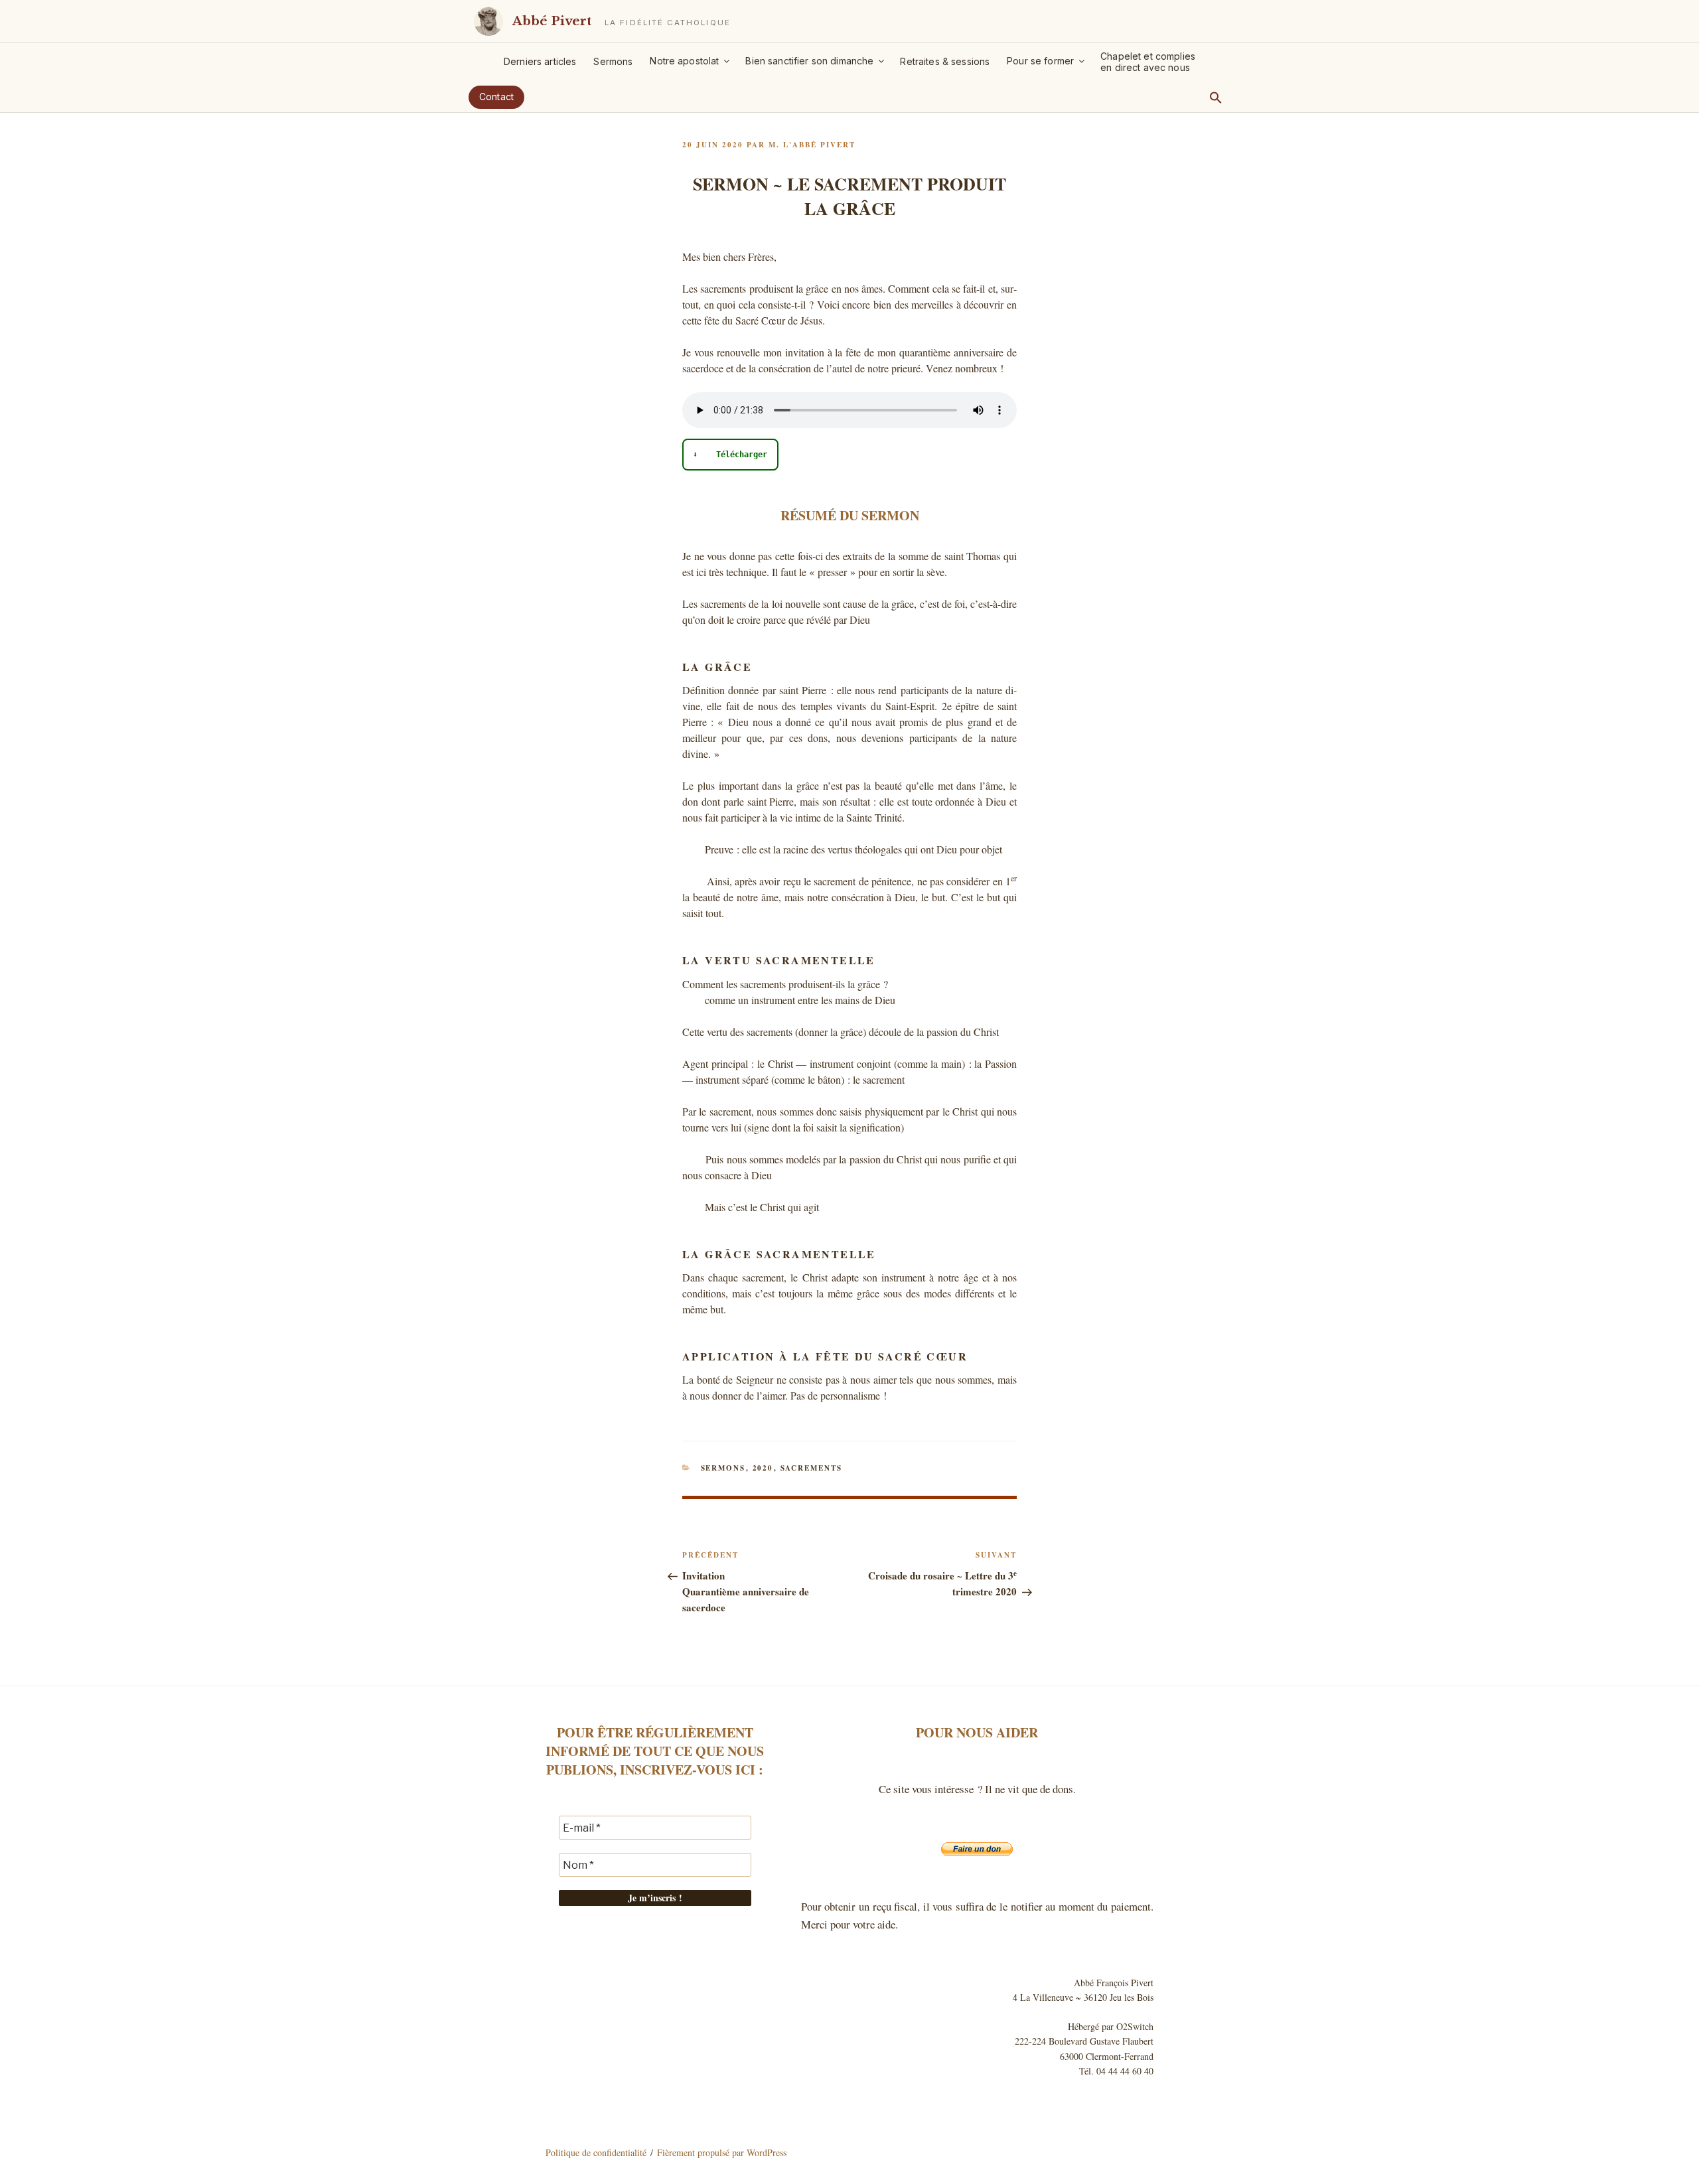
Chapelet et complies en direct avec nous (1148, 62)
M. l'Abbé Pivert (812, 145)
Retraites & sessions (945, 61)
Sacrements (812, 1468)
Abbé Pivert (552, 21)
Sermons (613, 61)
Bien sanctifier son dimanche (809, 61)
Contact (496, 97)
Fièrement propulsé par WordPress (722, 2152)
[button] (1216, 98)
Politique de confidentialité (596, 2152)
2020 (763, 1468)
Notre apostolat (684, 61)
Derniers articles (540, 61)
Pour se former (1040, 61)
